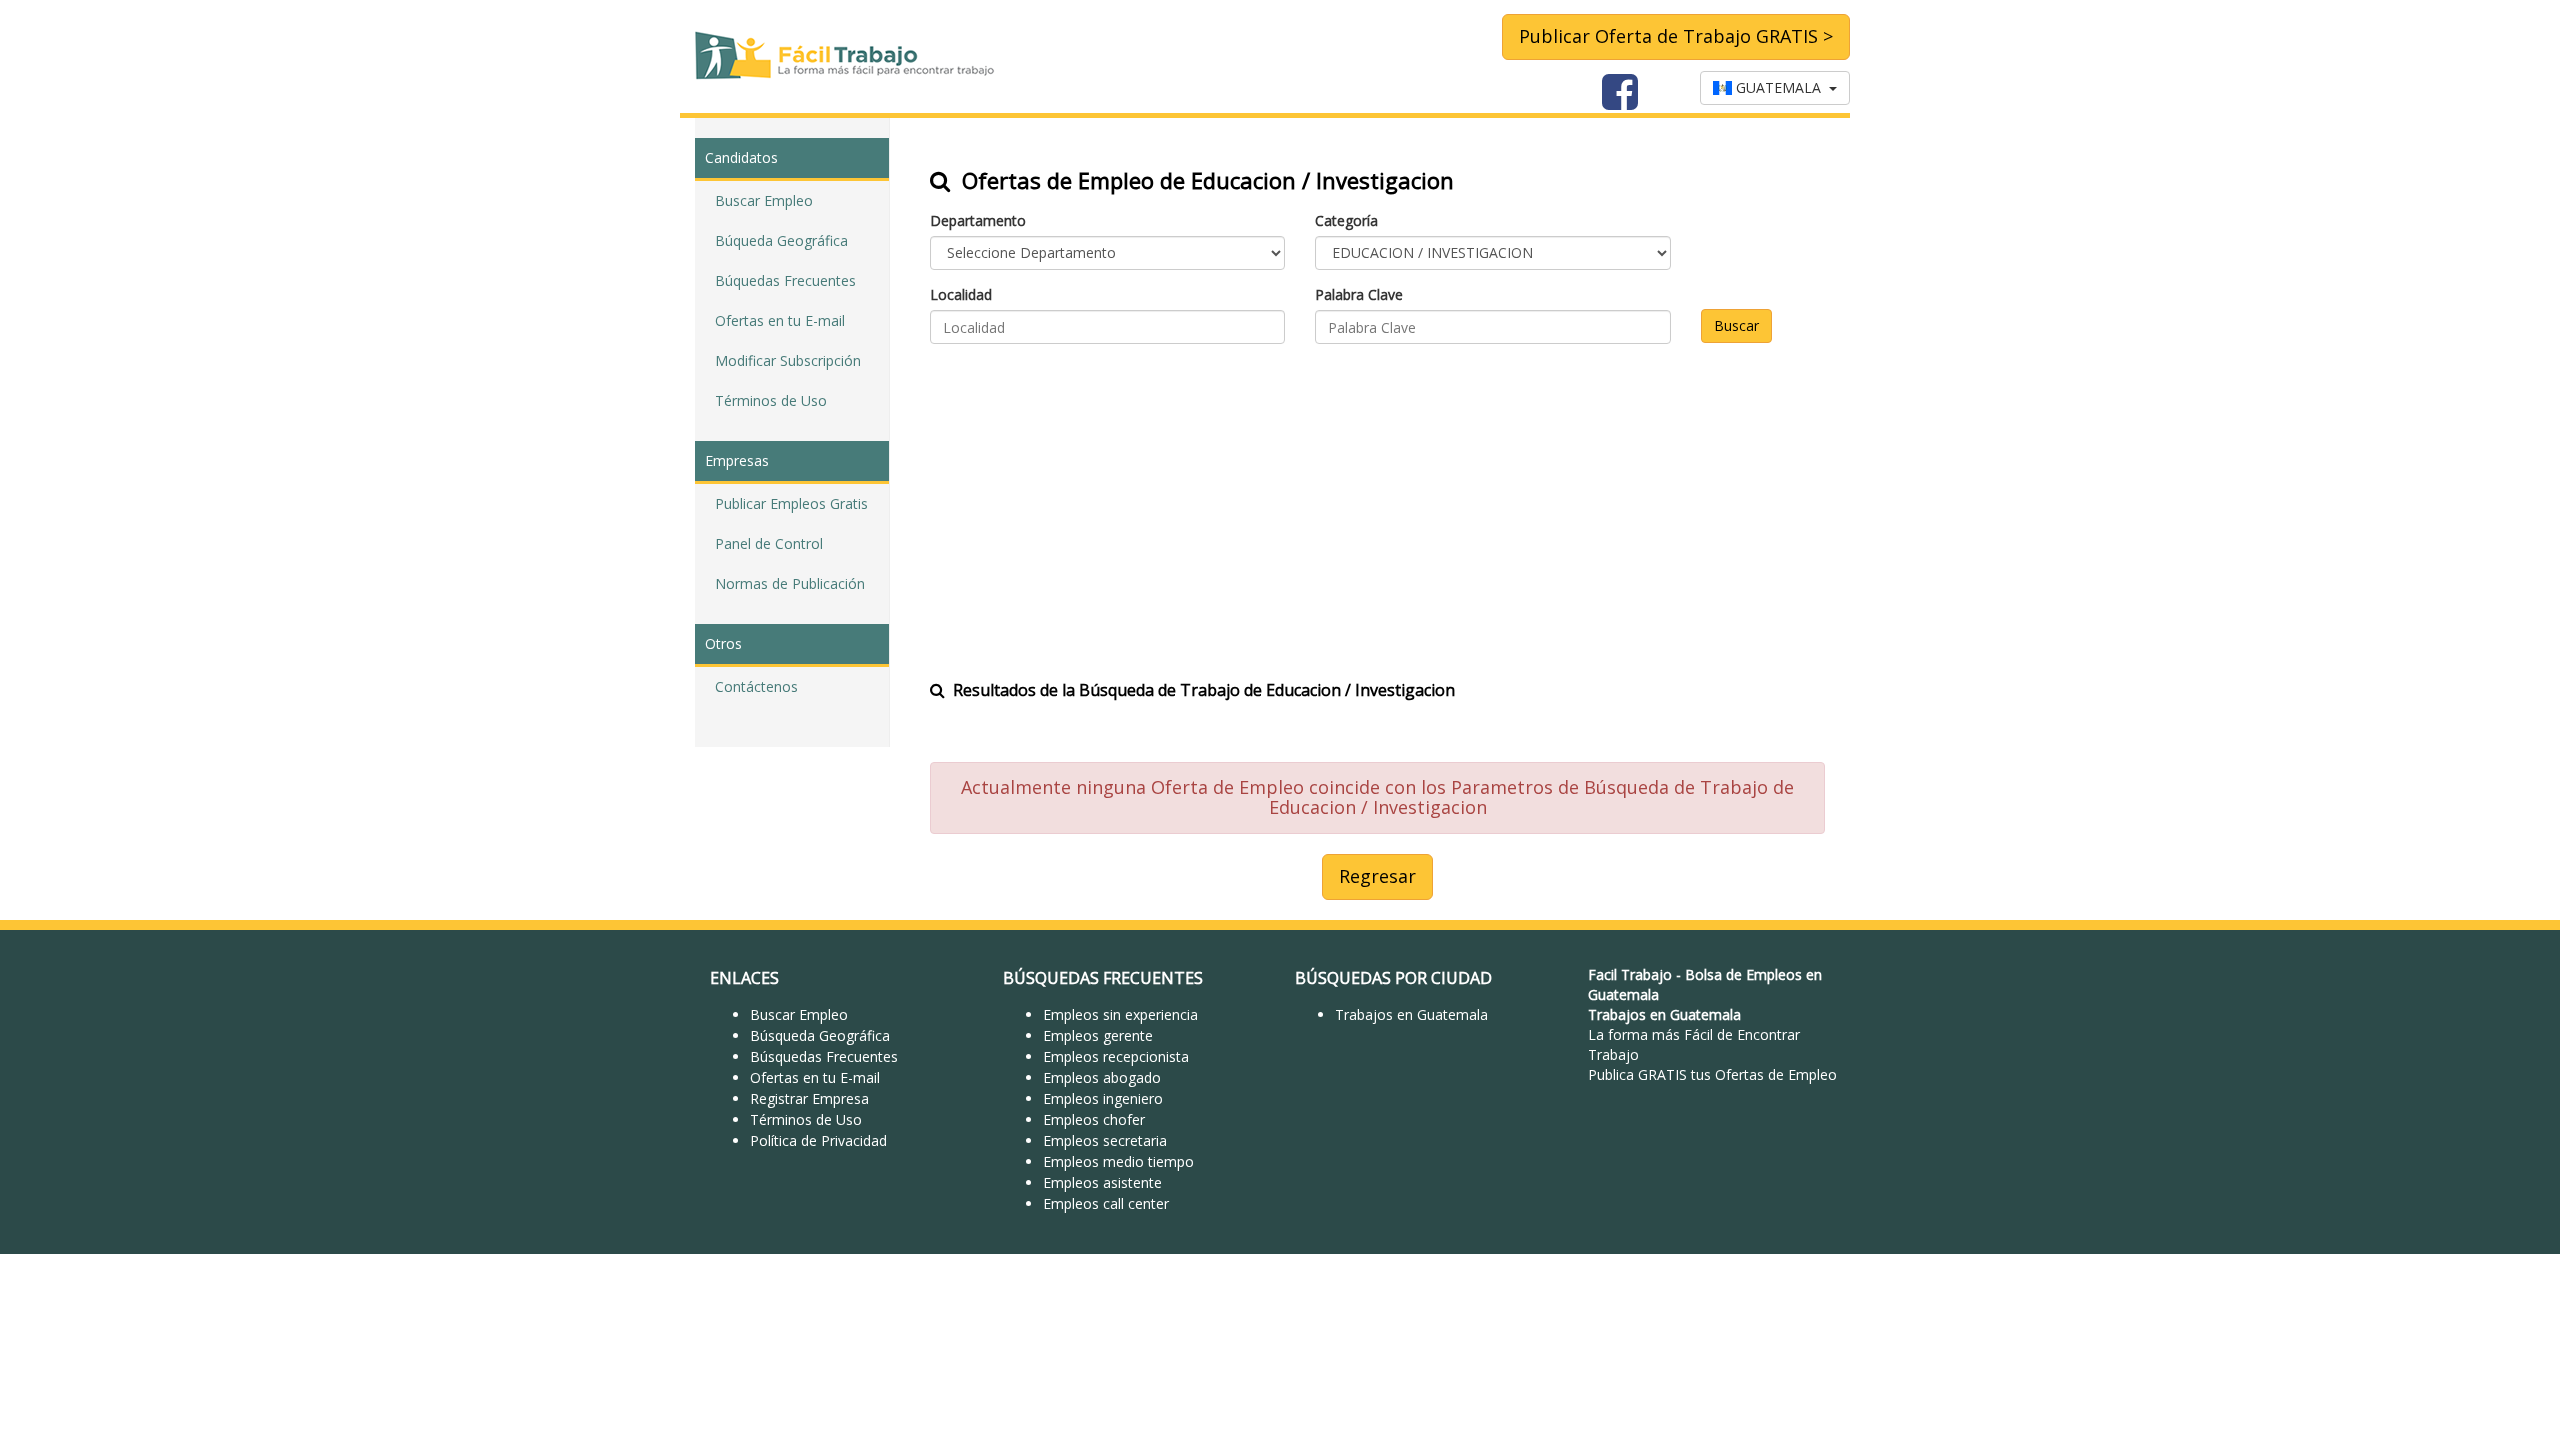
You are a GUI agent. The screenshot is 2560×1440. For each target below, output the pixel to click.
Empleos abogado (1102, 1077)
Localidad (961, 294)
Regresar (1377, 876)
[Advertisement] (1377, 499)
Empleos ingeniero (1103, 1098)
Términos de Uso (771, 400)
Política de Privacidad (818, 1140)
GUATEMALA (1780, 87)
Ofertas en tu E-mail (780, 320)
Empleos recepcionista (1116, 1056)
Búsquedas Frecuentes (824, 1056)
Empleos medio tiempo (1118, 1161)
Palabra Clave (1359, 294)
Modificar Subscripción (788, 360)
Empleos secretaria (1105, 1140)
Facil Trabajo (1630, 974)
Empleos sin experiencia (1120, 1014)
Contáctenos (756, 686)
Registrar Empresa (809, 1098)
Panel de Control (769, 543)
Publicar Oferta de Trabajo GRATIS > (1676, 36)
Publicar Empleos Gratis (791, 503)
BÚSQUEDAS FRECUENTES (1103, 978)
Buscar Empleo (764, 200)
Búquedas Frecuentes (785, 280)
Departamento (978, 220)
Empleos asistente (1102, 1182)
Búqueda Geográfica (781, 240)
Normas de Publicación (790, 583)
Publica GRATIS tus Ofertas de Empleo (1712, 1074)
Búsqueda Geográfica (820, 1035)
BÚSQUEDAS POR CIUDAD (1393, 978)
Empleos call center (1106, 1203)
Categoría (1346, 220)
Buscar (1736, 325)
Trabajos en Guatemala (1411, 1014)
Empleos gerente (1098, 1035)
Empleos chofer (1094, 1119)
